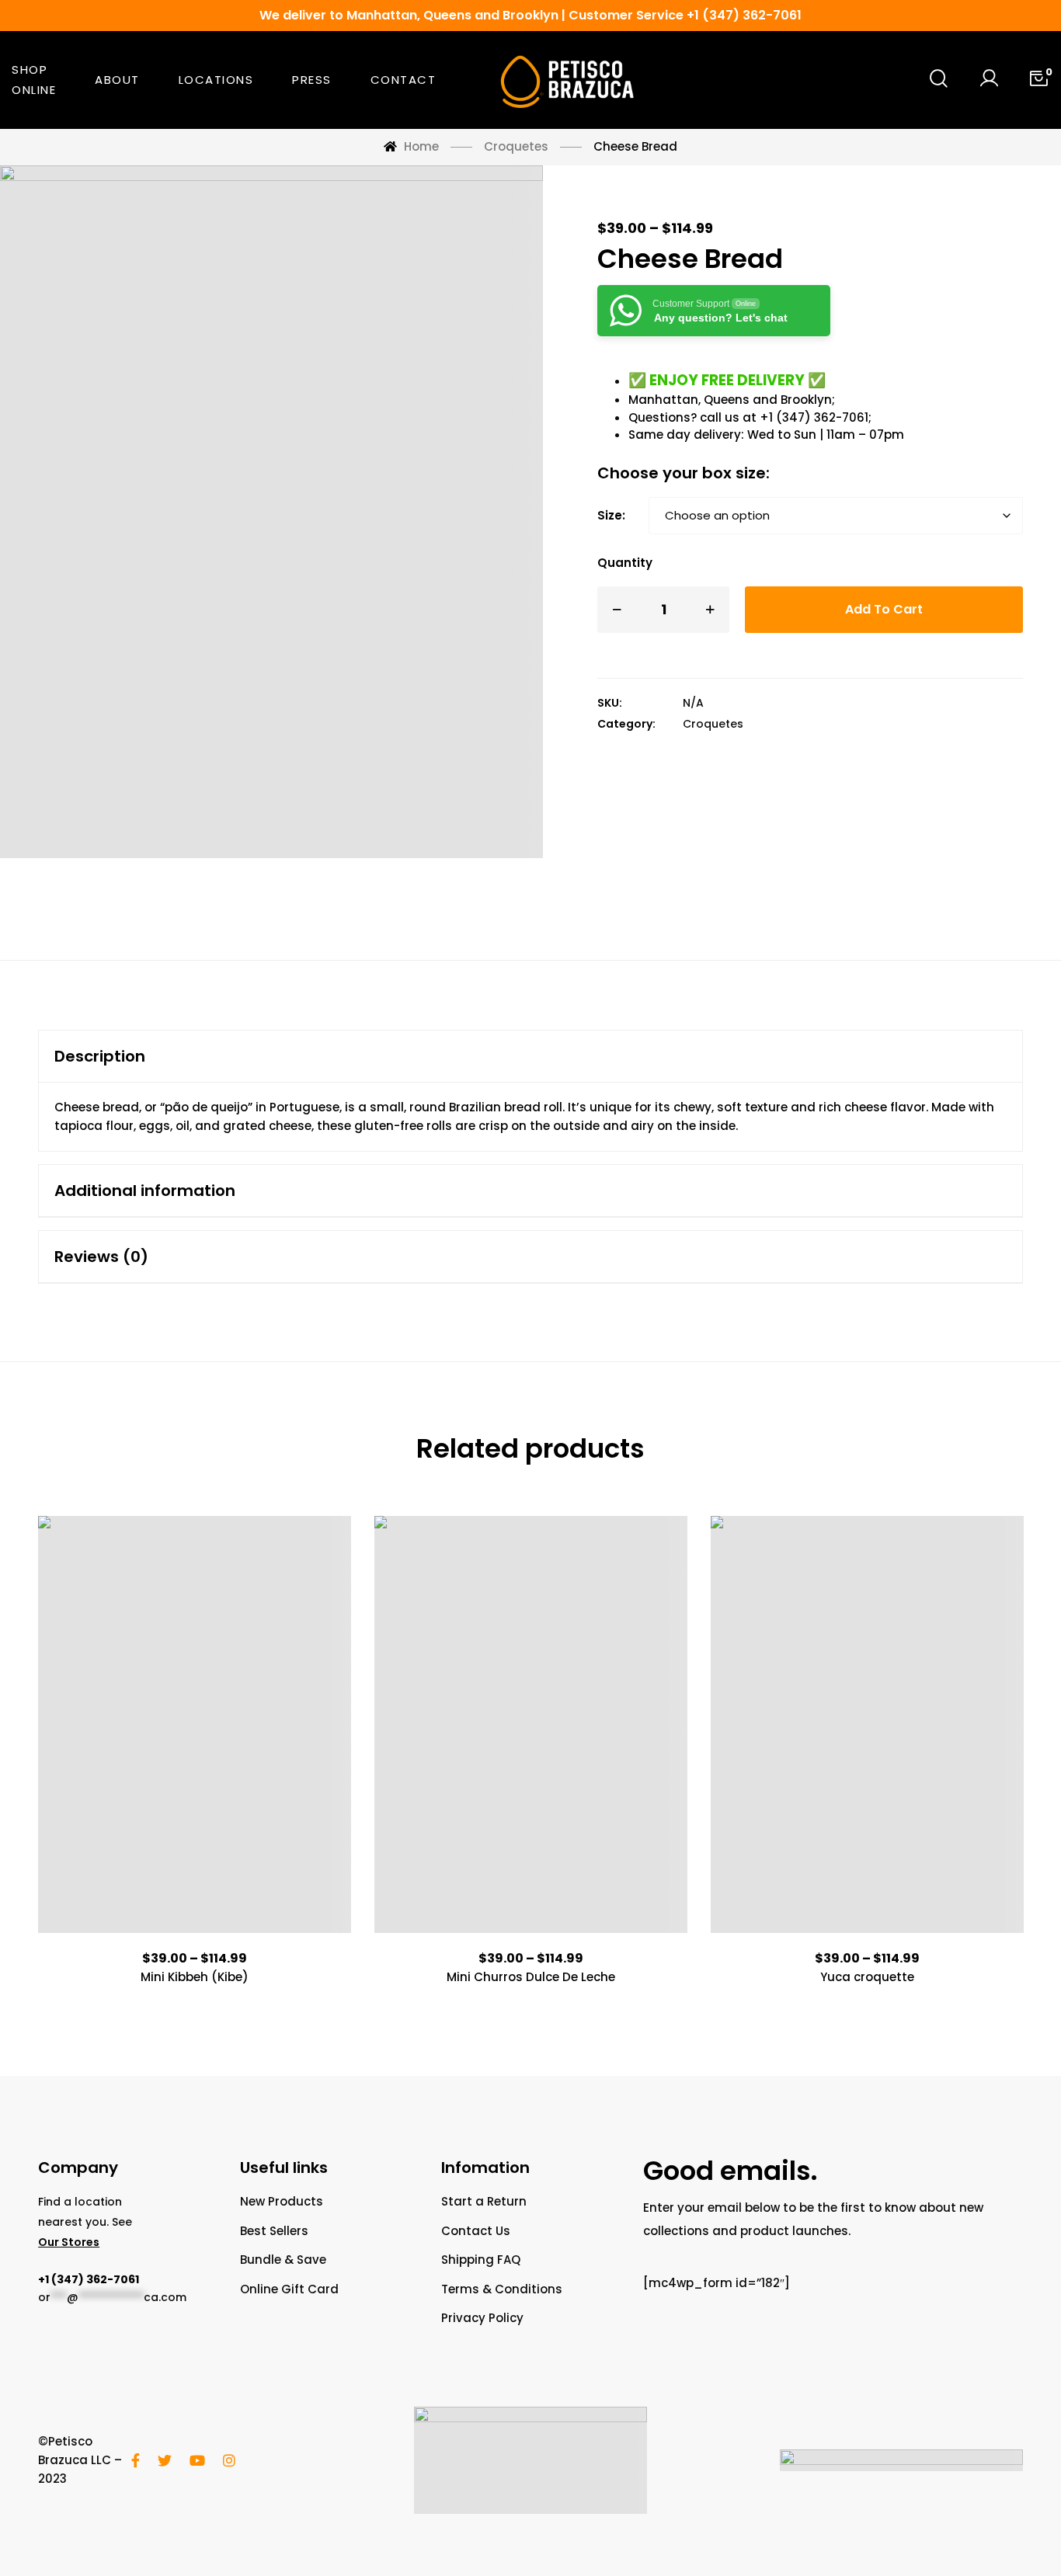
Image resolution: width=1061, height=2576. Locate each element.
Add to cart (884, 609)
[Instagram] (229, 2460)
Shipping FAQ (481, 2260)
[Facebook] (136, 2460)
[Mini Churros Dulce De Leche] (531, 1724)
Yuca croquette (867, 1977)
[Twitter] (165, 2460)
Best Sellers (274, 2231)
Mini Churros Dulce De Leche (531, 1977)
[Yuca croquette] (867, 1724)
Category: (626, 724)
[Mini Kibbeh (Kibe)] (195, 1724)
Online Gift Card (289, 2289)
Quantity (625, 563)
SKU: (610, 703)
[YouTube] (197, 2460)
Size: (611, 515)
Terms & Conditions (502, 2289)
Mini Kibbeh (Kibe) (195, 1977)
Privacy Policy (482, 2318)
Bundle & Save (283, 2260)
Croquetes (713, 724)
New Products (282, 2201)
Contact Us (476, 2231)
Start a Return (484, 2201)
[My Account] (989, 80)
